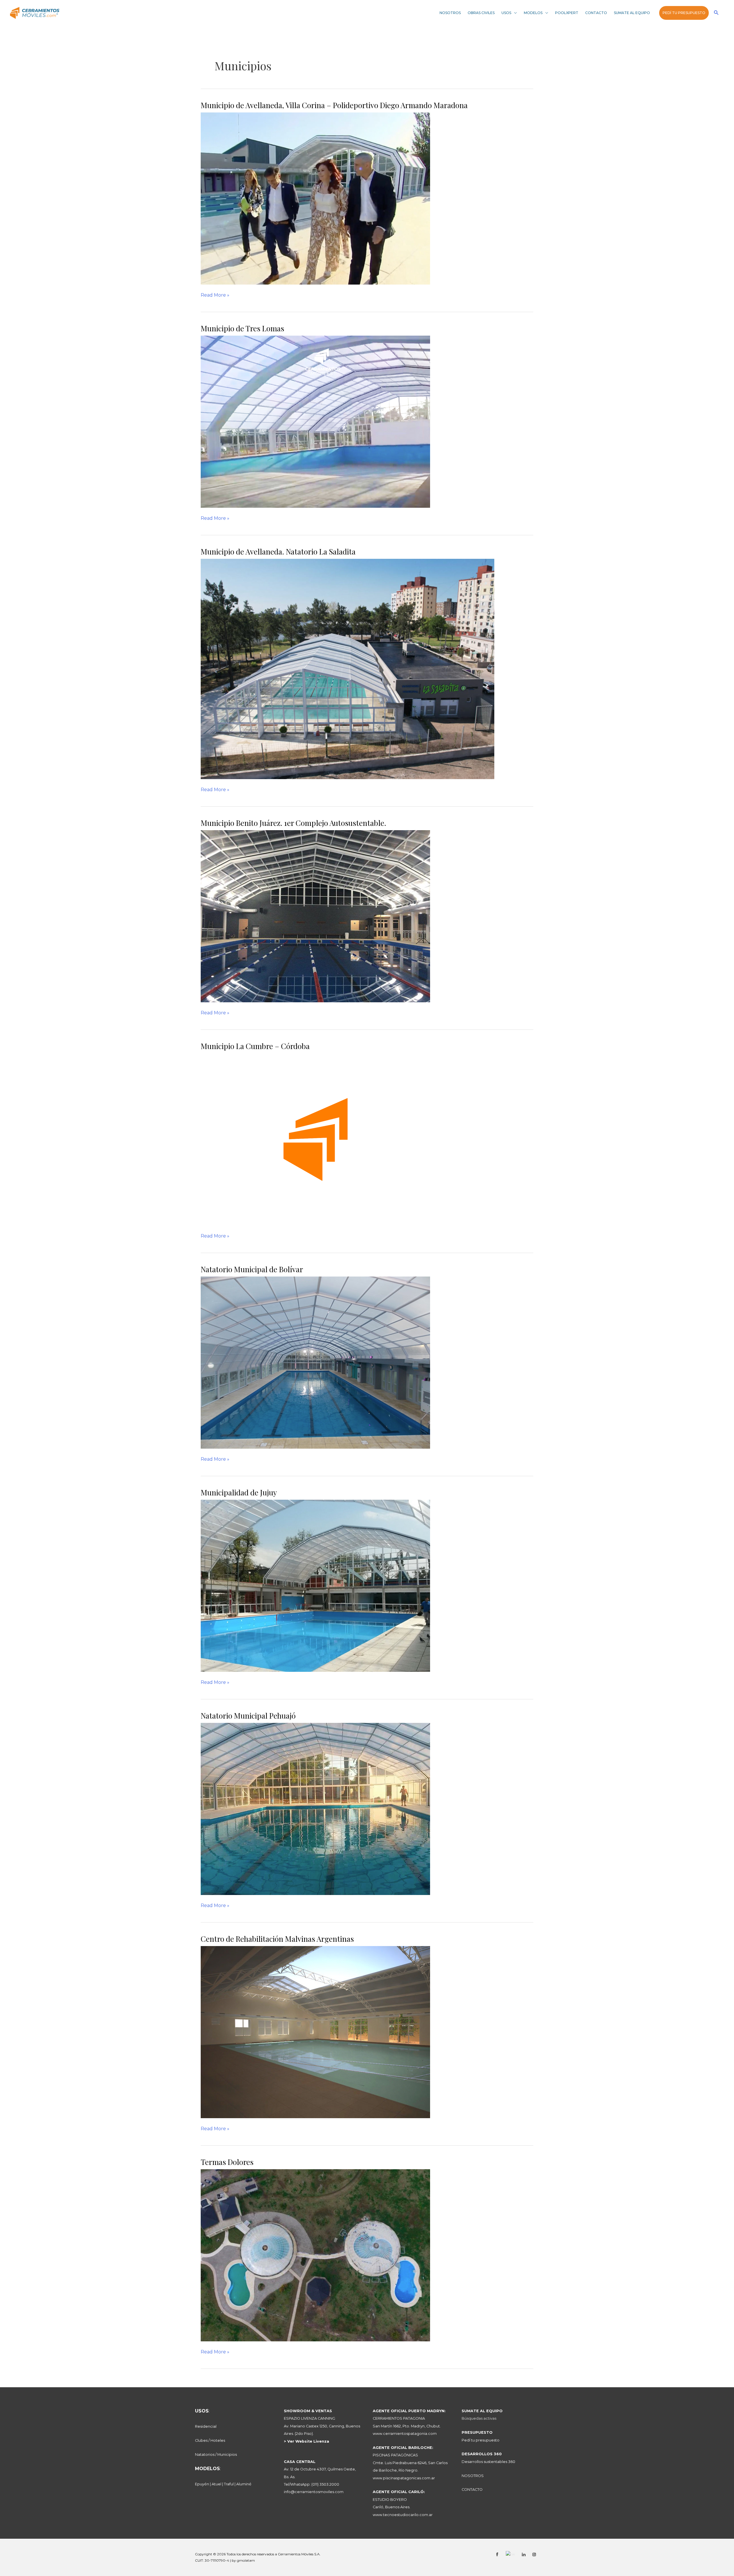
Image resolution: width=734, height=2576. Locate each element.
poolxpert (567, 13)
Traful (229, 2484)
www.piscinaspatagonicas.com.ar (404, 2478)
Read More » (215, 295)
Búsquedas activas (479, 2418)
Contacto (596, 13)
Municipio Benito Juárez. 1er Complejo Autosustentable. (293, 823)
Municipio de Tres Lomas (242, 328)
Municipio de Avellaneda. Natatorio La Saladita (278, 551)
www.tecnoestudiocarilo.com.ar (403, 2515)
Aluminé (244, 2484)
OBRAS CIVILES (481, 13)
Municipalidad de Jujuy (239, 1492)
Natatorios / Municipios (216, 2455)
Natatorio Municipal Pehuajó (248, 1716)
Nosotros (450, 13)
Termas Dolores (227, 2162)
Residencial (206, 2426)
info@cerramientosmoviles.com (314, 2492)
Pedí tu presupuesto (684, 13)
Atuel (216, 2484)
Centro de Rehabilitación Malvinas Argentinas (277, 1939)
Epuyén (202, 2484)
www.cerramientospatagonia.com (405, 2434)
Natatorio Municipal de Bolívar (252, 1269)
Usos (506, 13)
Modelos (533, 13)
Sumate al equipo (632, 13)
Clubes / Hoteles (210, 2440)
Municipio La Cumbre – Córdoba (255, 1046)
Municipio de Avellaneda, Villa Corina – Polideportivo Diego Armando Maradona (334, 105)
